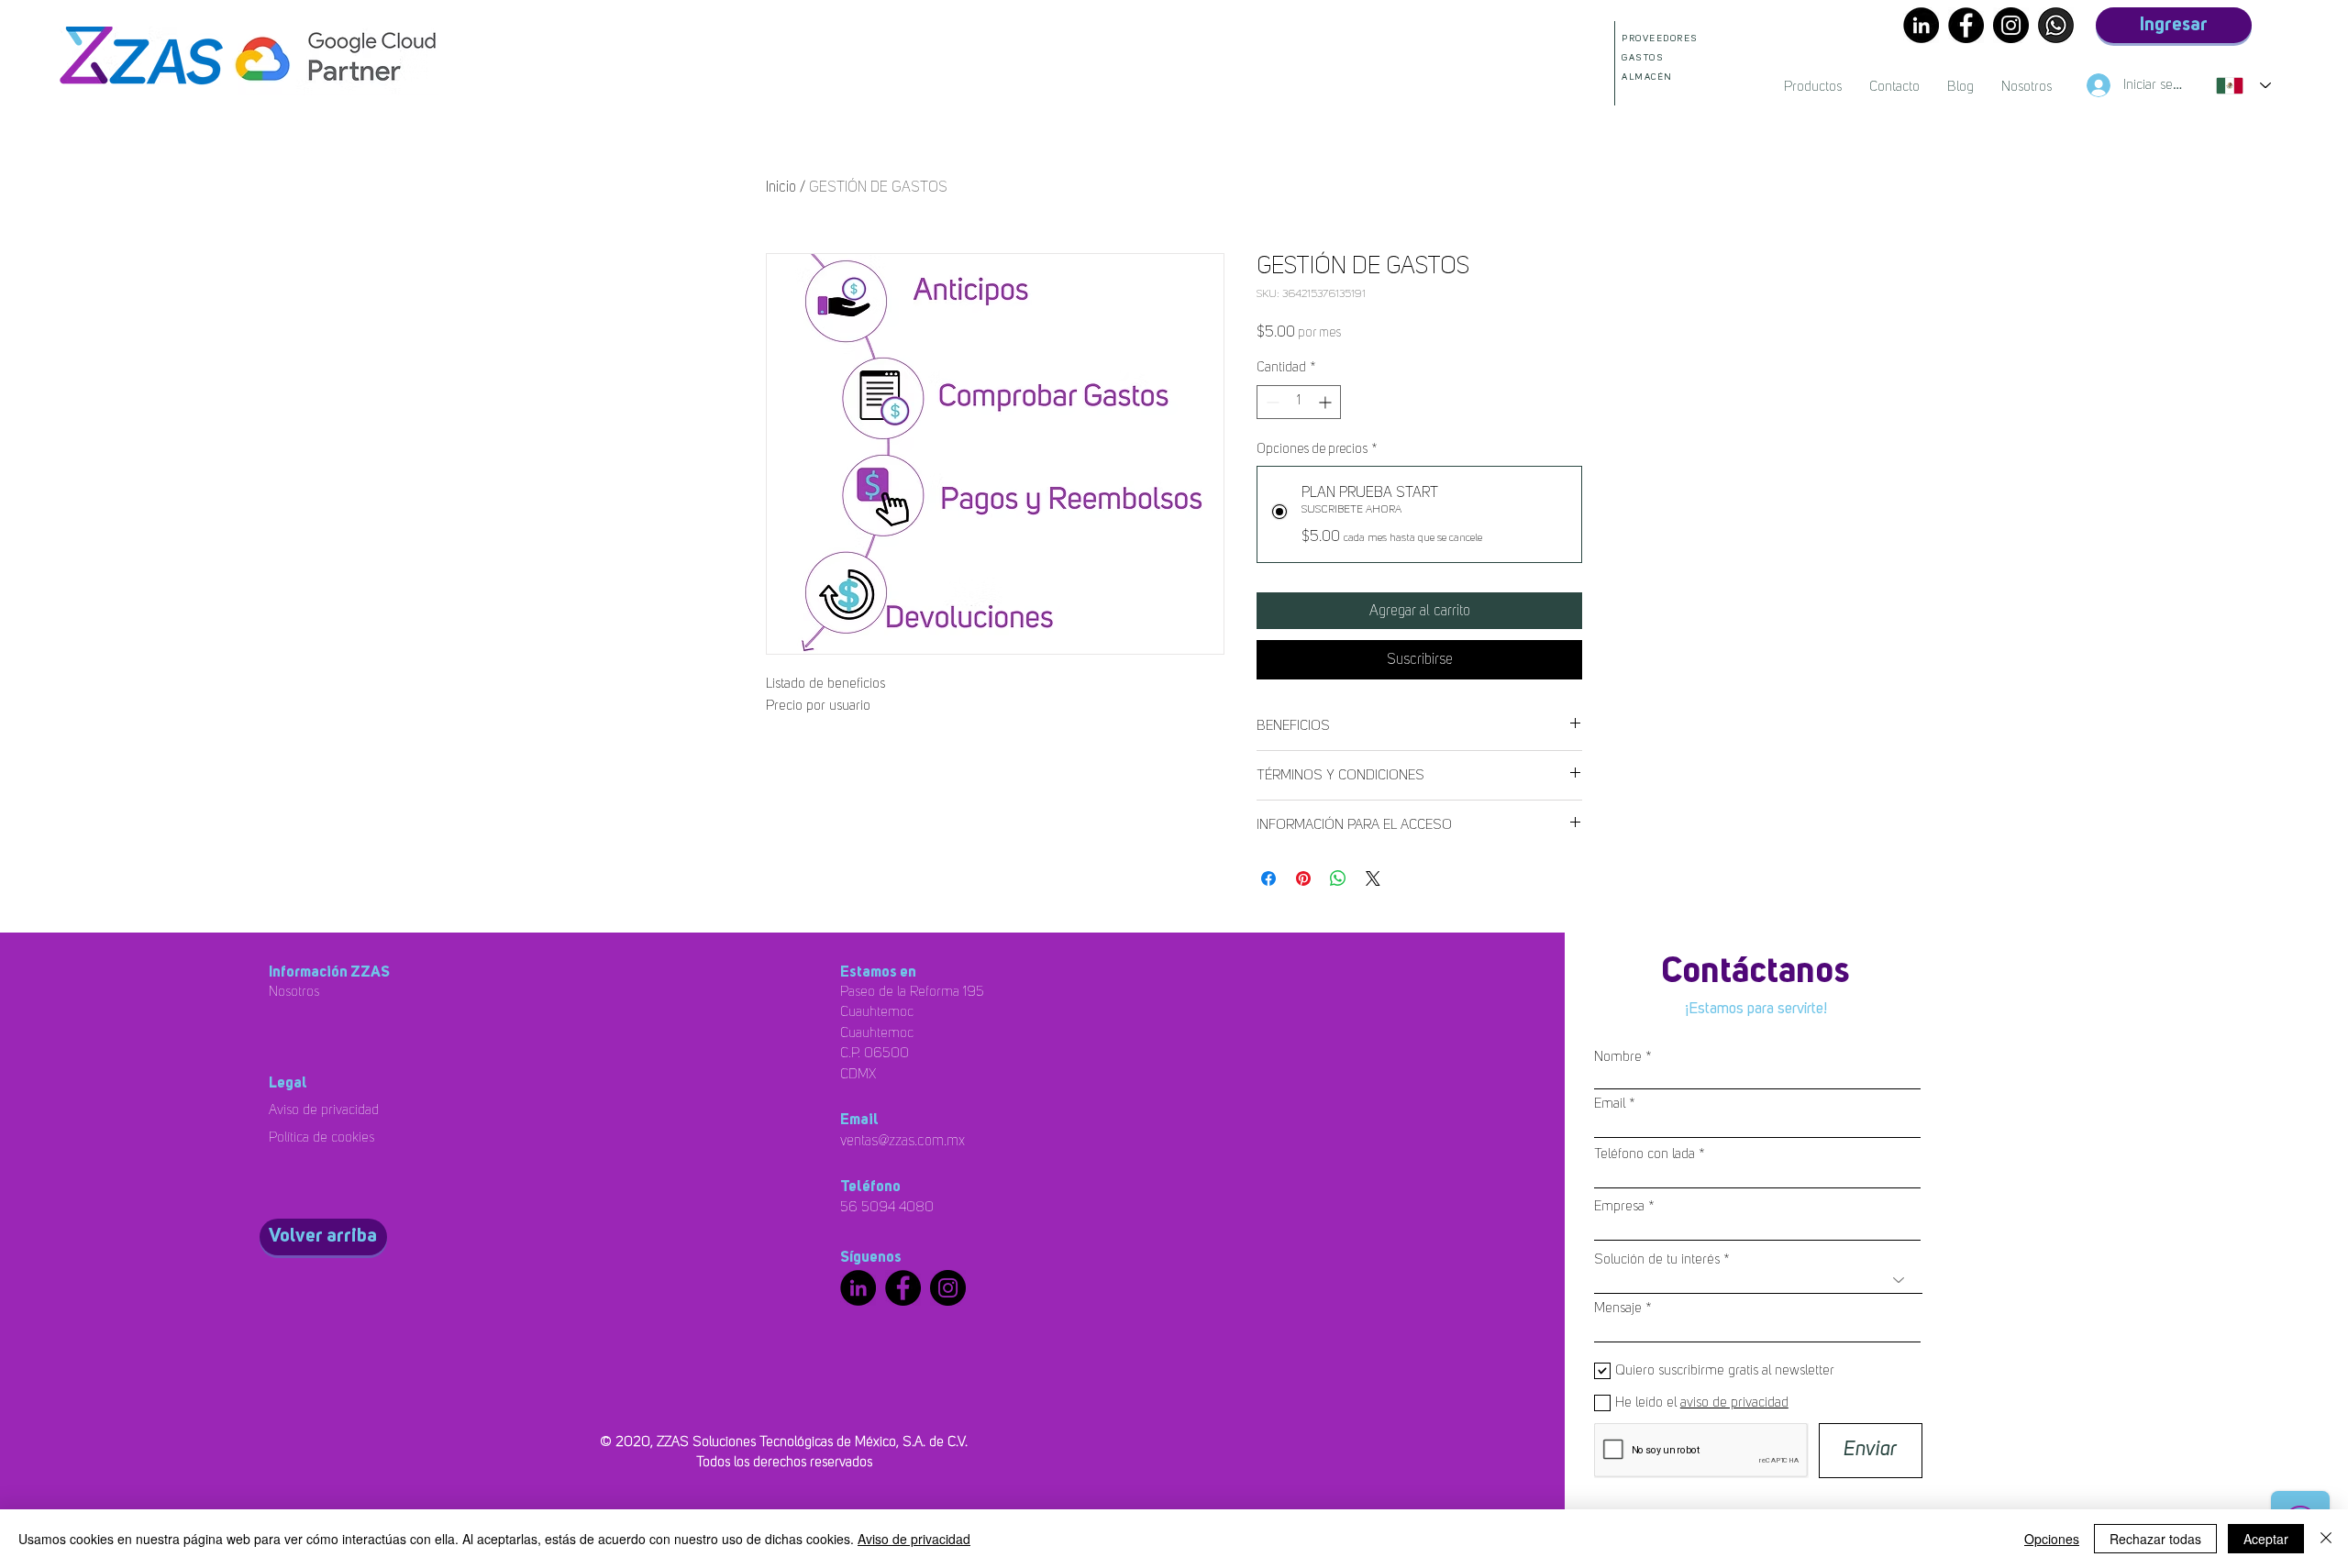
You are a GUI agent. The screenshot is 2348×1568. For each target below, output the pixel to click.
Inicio (781, 187)
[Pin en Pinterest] (1303, 878)
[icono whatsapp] (2056, 25)
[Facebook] (1966, 25)
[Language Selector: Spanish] (2243, 85)
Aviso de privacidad (914, 1539)
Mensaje (1618, 1308)
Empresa (1619, 1206)
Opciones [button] (2052, 1539)
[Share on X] (1373, 878)
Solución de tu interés (1657, 1259)
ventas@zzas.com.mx (903, 1141)
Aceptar (2266, 1539)
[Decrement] (1271, 402)
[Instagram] (2011, 25)
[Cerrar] (2326, 1539)
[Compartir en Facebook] (1268, 878)
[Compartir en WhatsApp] (1338, 878)
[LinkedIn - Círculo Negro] (1921, 25)
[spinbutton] (1299, 402)
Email (1610, 1104)
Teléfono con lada (1645, 1154)
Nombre (1618, 1057)
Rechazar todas (2155, 1539)
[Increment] (1327, 402)
